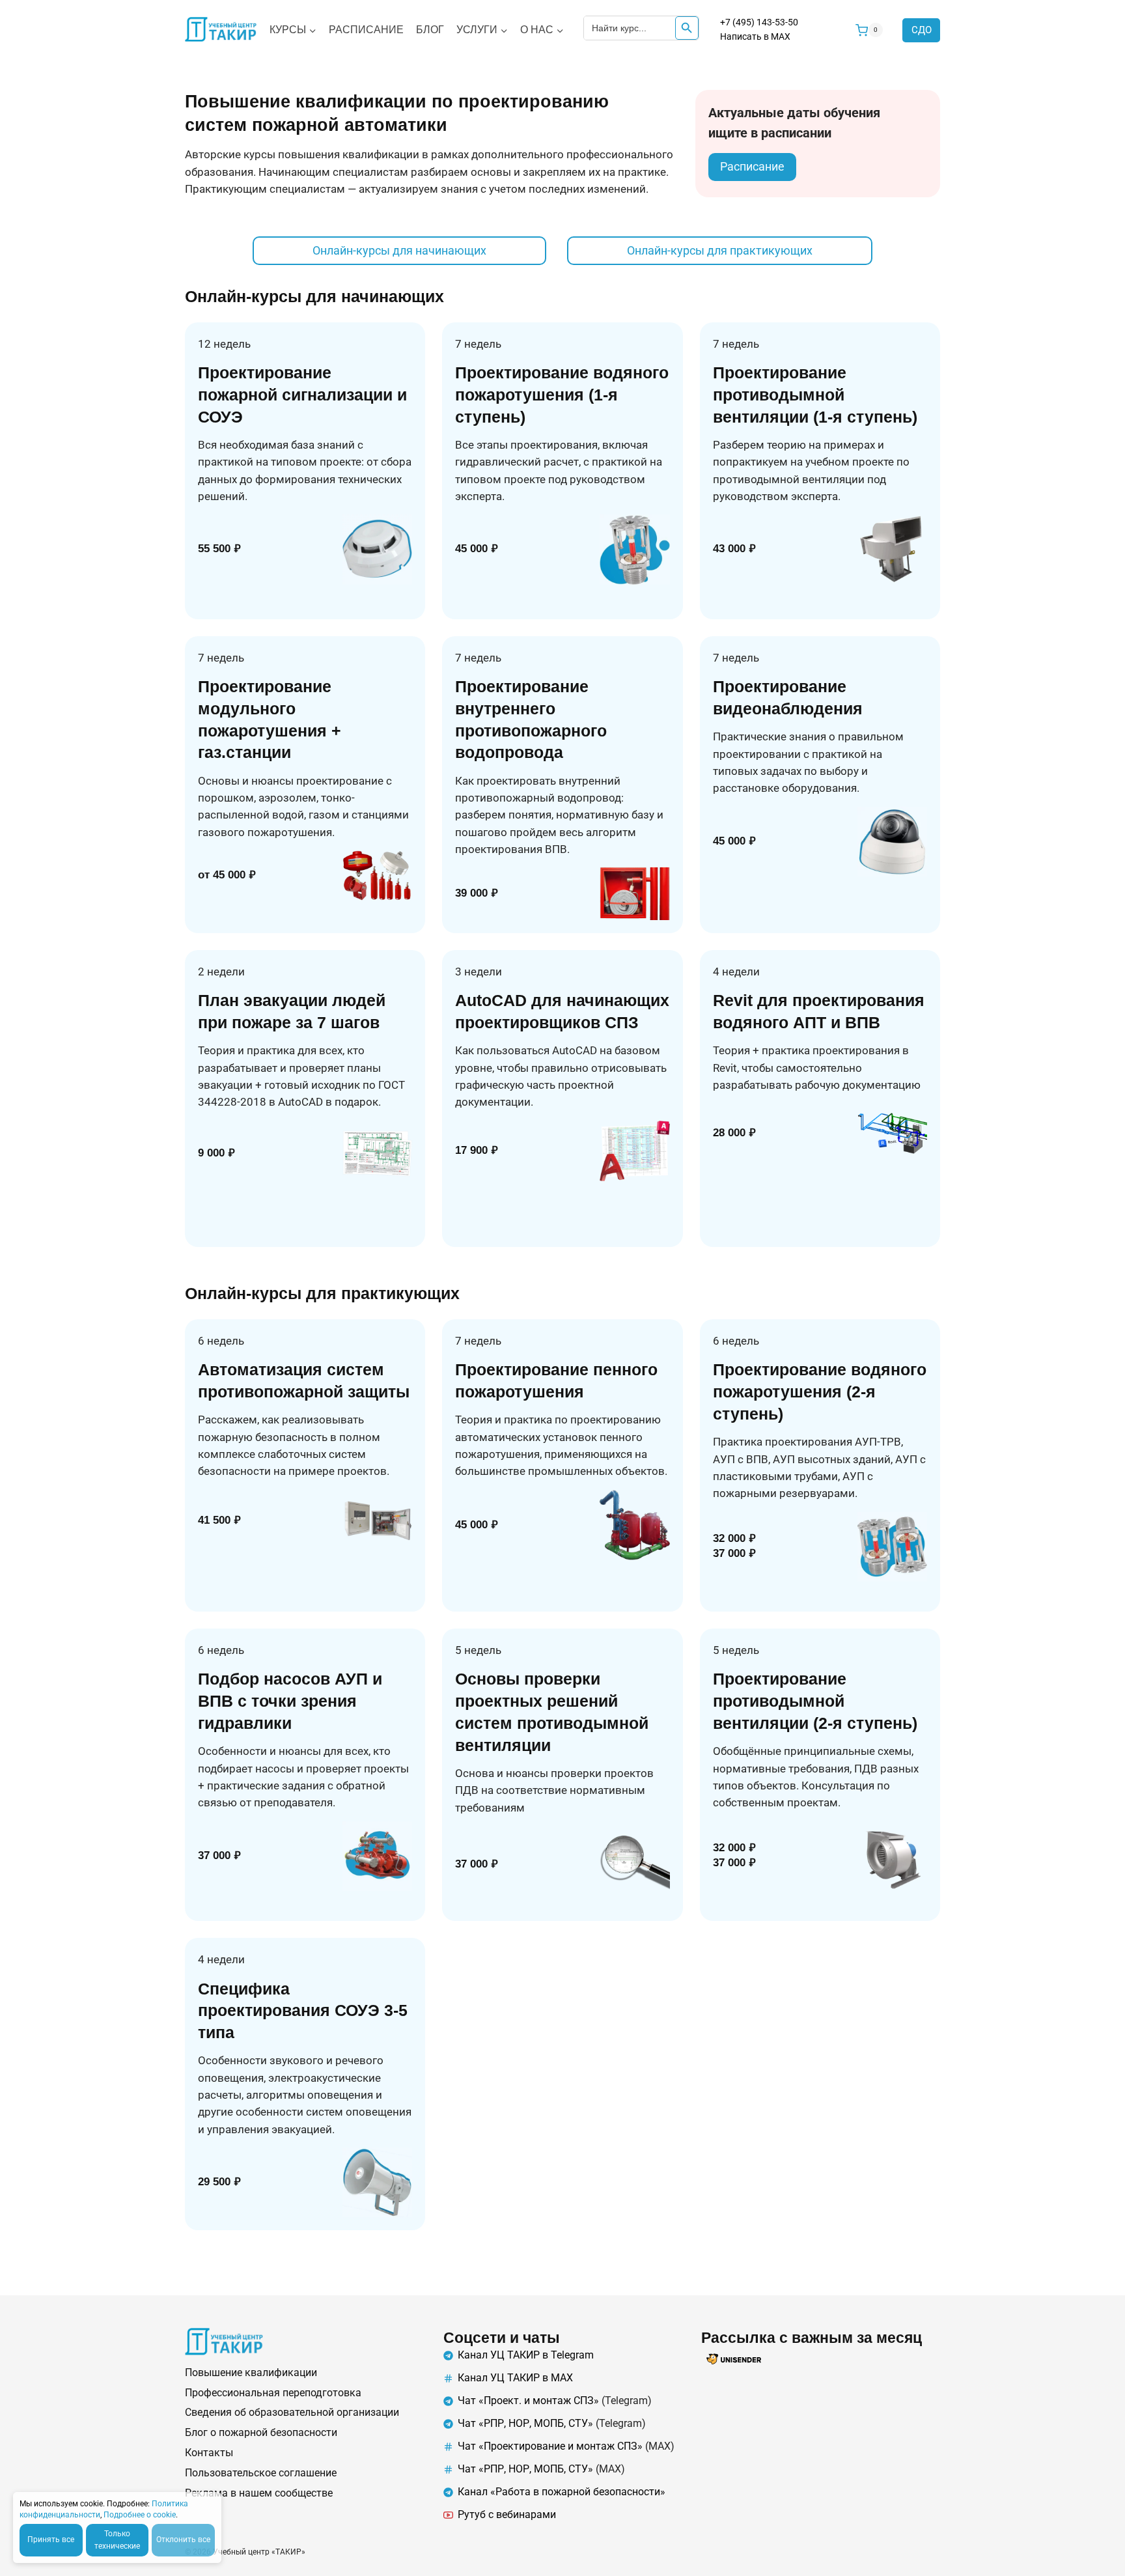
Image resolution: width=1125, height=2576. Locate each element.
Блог (430, 30)
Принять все (51, 2540)
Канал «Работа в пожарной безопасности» (562, 2492)
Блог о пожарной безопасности (261, 2432)
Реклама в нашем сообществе (259, 2493)
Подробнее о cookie (140, 2515)
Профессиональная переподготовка (273, 2393)
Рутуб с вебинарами (507, 2514)
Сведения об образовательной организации (292, 2412)
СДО (922, 30)
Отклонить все (183, 2540)
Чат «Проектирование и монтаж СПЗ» (550, 2446)
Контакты (209, 2453)
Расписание (366, 30)
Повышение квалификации (251, 2373)
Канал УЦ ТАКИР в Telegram (526, 2355)
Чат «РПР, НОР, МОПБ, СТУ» (525, 2423)
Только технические (117, 2540)
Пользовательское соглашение (261, 2473)
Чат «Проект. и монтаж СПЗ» (528, 2401)
